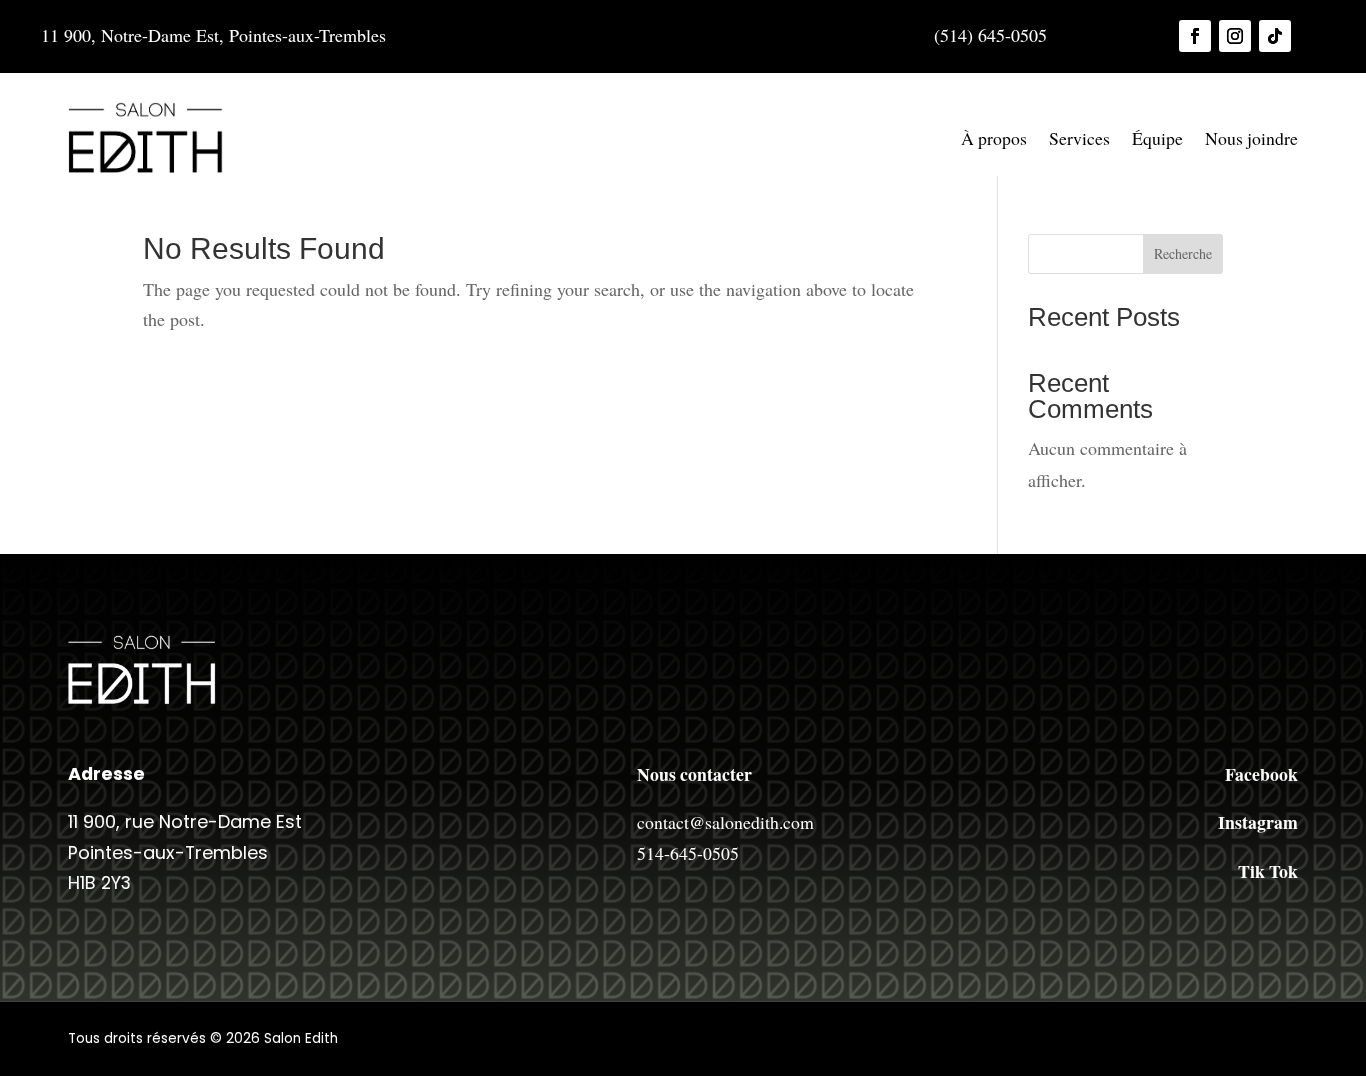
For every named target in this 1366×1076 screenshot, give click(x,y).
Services (1079, 138)
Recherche (1183, 253)
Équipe (1157, 138)
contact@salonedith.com (725, 822)
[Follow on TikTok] (1275, 36)
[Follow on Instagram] (1235, 36)
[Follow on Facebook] (1195, 36)
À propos (994, 138)
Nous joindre (1251, 138)
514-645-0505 (688, 853)
